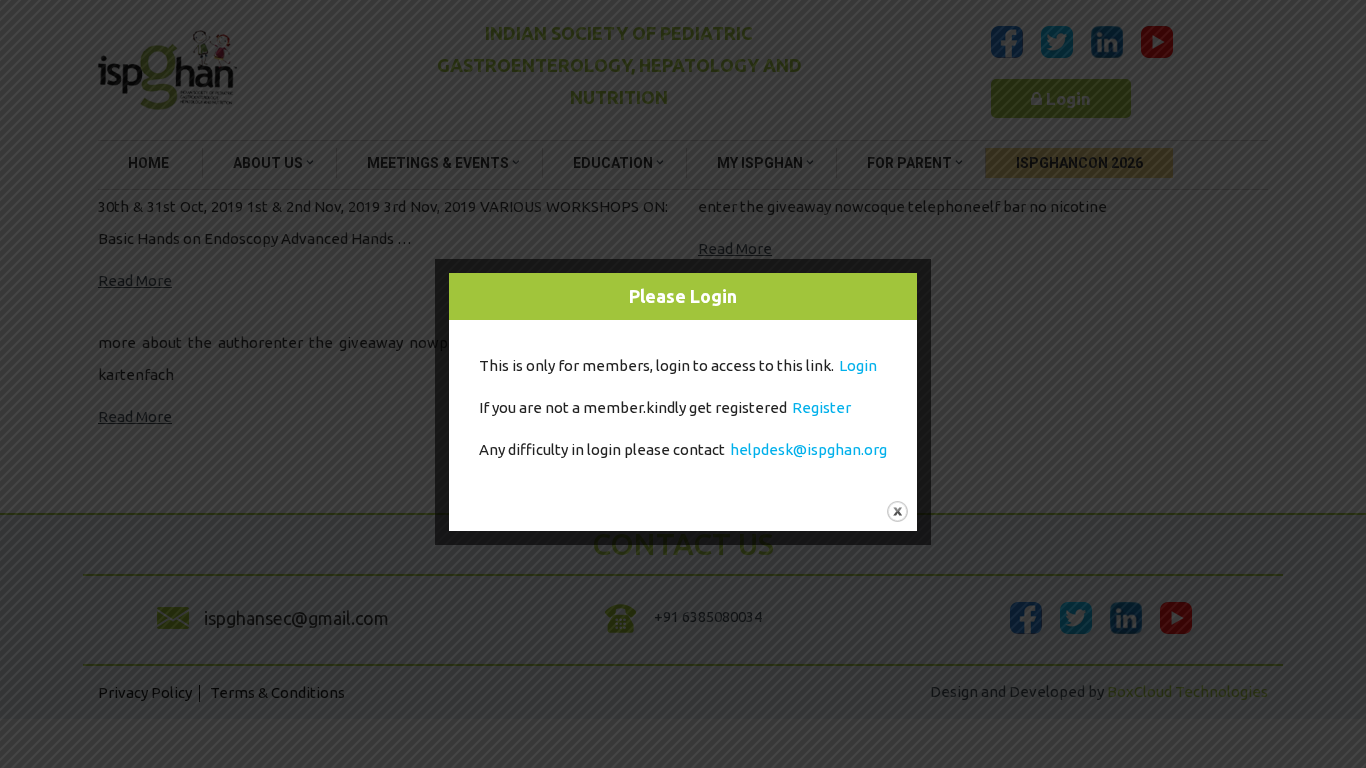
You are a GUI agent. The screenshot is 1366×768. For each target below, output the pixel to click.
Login (858, 365)
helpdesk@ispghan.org (808, 449)
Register (821, 407)
